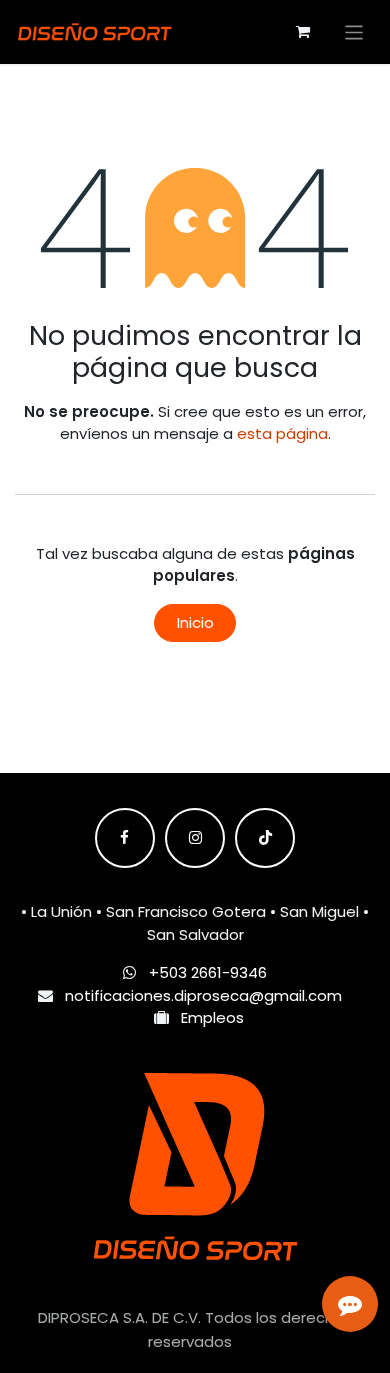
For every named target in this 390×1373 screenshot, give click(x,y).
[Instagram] (195, 838)
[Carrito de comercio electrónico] (303, 32)
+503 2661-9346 (208, 972)
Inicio (195, 622)
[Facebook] (125, 838)
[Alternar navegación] (354, 31)
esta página (282, 433)
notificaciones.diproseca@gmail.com (203, 995)
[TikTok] (265, 838)
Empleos (206, 1017)
